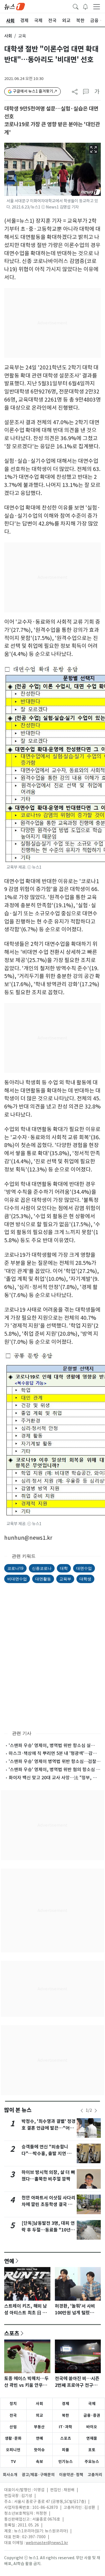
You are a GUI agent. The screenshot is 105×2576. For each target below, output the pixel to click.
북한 (66, 2415)
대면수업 (84, 1568)
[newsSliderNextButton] (96, 2111)
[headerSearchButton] (76, 6)
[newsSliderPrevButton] (82, 2111)
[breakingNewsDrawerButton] (85, 6)
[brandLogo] (15, 6)
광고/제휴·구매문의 (38, 2475)
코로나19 (15, 1568)
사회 (8, 36)
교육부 (65, 1579)
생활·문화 (13, 2438)
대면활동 (43, 1579)
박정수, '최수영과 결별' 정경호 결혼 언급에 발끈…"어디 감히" (49, 2128)
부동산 (39, 2427)
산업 (13, 2427)
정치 (13, 2404)
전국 (13, 2415)
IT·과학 (66, 2427)
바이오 (92, 2427)
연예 (9, 2261)
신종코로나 (42, 1568)
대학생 (85, 1579)
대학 (64, 1568)
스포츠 (12, 2333)
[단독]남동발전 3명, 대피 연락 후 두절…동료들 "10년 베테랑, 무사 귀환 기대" (48, 2230)
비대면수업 (17, 1579)
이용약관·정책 (71, 2475)
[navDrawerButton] (97, 6)
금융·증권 (92, 2415)
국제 (92, 2404)
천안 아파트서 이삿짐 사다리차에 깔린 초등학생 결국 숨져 (48, 2205)
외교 (39, 2415)
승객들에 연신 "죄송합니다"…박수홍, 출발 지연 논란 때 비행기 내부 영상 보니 (49, 2154)
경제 (66, 2404)
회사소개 (10, 2475)
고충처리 (95, 2475)
